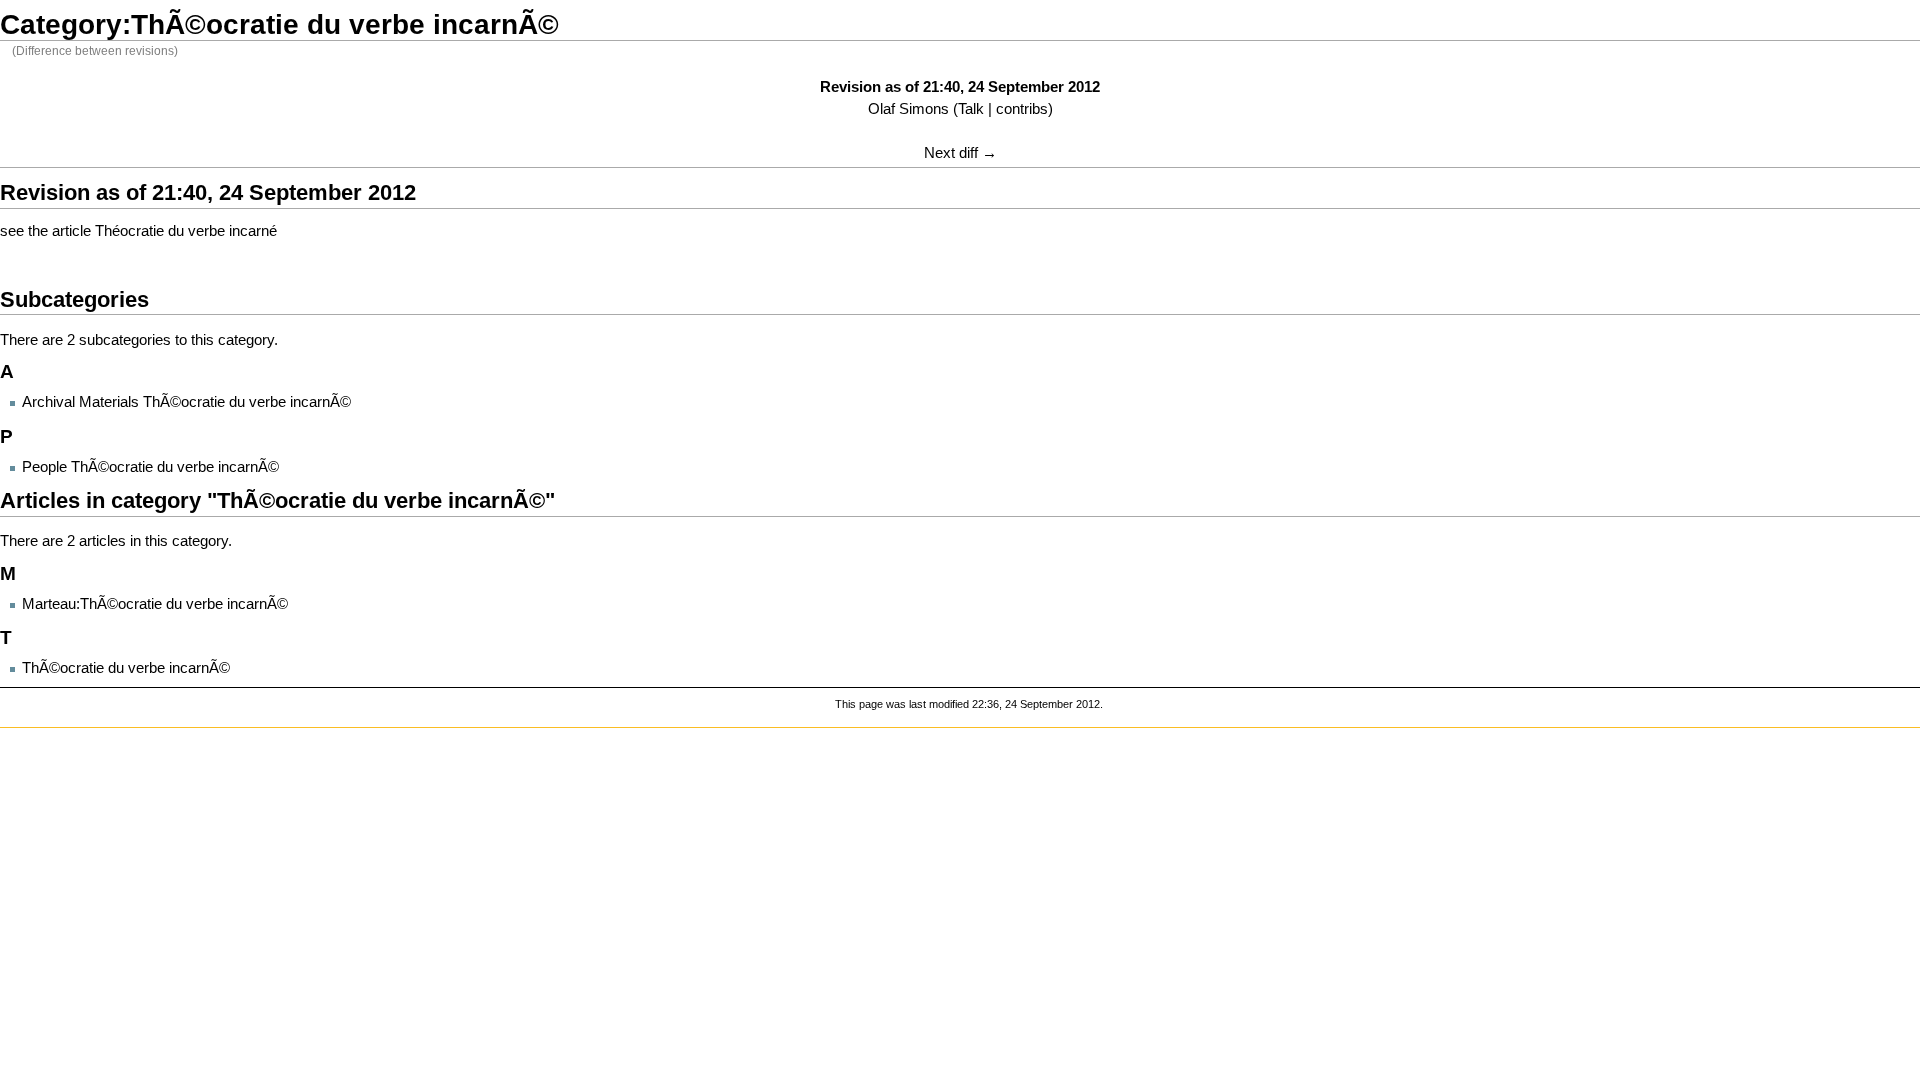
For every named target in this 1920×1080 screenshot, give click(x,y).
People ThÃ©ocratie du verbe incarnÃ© (150, 467)
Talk (971, 109)
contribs (1022, 109)
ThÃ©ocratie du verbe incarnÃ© (126, 668)
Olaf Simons (908, 109)
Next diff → (960, 153)
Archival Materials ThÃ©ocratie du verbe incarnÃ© (186, 402)
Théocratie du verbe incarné (186, 231)
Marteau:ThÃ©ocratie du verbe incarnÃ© (155, 604)
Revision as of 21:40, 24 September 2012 (960, 87)
